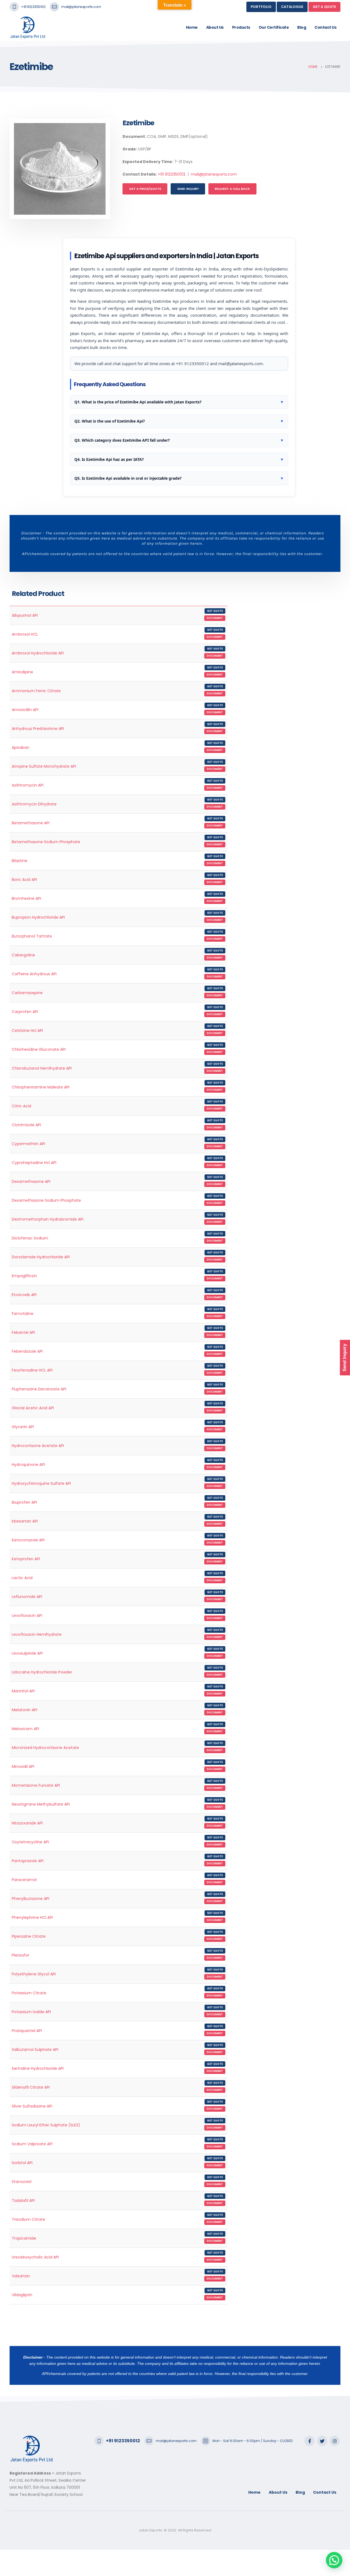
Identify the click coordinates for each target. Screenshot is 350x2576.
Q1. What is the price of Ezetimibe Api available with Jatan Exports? (179, 402)
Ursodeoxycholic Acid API (35, 2257)
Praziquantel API (27, 2031)
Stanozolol (22, 2182)
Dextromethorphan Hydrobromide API (48, 1219)
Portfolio (261, 7)
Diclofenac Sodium (30, 1238)
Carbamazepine (27, 993)
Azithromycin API (28, 785)
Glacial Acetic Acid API (33, 1408)
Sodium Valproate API (32, 2144)
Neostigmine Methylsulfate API (41, 1804)
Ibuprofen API (24, 1502)
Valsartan (21, 2276)
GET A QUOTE (324, 7)
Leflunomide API (27, 1597)
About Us (215, 27)
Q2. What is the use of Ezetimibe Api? (179, 421)
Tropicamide (24, 2238)
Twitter (322, 2441)
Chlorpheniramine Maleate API (41, 1087)
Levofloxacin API (27, 1616)
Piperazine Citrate (29, 1936)
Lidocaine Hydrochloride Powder (42, 1672)
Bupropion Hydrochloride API (38, 917)
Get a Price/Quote (145, 189)
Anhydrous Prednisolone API (38, 729)
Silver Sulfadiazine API (32, 2106)
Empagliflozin (24, 1276)
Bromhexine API (26, 898)
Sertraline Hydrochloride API (38, 2068)
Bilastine (20, 861)
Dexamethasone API (31, 1181)
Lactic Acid (22, 1578)
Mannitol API (23, 1691)
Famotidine (23, 1314)
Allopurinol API (25, 615)
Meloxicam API (25, 1729)
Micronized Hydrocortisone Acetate (45, 1748)
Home (192, 27)
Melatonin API (24, 1710)
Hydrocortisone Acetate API (38, 1446)
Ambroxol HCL (25, 634)
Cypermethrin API (28, 1144)
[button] (334, 2560)
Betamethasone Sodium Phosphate (46, 842)
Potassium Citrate (29, 1993)
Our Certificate (274, 27)
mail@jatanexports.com (81, 7)
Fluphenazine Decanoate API (39, 1389)
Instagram (335, 2441)
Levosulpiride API (27, 1653)
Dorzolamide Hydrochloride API (41, 1257)
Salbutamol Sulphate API (35, 2050)
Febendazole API (27, 1351)
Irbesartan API (25, 1521)
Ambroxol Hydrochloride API (38, 653)
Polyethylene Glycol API (34, 1974)
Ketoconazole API (28, 1540)
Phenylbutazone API (30, 1899)
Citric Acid (21, 1106)
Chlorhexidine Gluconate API (39, 1049)
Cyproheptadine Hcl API (34, 1163)
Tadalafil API (23, 2200)
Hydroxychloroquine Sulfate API (41, 1483)
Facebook (310, 2441)
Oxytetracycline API (30, 1842)
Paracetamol (24, 1880)
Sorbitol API (22, 2163)
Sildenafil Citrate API (31, 2087)
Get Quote (215, 611)
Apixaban (21, 747)
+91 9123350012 (33, 7)
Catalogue (292, 7)
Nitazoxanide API (27, 1823)
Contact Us (325, 27)
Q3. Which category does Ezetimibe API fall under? (179, 440)
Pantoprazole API (28, 1861)
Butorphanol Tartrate (32, 936)
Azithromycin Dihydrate (34, 804)
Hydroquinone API (28, 1465)
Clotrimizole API (26, 1125)
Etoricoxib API (24, 1295)
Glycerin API (23, 1427)
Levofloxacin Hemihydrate (37, 1634)
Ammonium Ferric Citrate (36, 691)
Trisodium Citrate (28, 2219)
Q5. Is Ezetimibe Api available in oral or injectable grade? (179, 478)
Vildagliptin (22, 2295)
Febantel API (23, 1332)
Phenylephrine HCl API (32, 1917)
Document (215, 618)
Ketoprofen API (26, 1559)
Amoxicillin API (25, 710)
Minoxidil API (23, 1766)
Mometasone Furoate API (36, 1785)
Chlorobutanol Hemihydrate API (42, 1068)
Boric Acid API (24, 880)
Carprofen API (25, 1012)
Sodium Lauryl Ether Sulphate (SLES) (46, 2125)
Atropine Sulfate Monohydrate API (44, 766)
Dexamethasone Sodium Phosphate (46, 1200)
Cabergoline (23, 955)
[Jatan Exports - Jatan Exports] (32, 27)
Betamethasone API (31, 823)
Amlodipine (22, 672)
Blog (302, 27)
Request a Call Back (232, 189)
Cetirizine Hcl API (27, 1031)
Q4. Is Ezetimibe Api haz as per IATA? (179, 459)
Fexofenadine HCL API (32, 1370)
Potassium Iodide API (31, 2012)
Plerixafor (21, 1955)
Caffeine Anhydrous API (34, 974)
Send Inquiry (188, 189)
